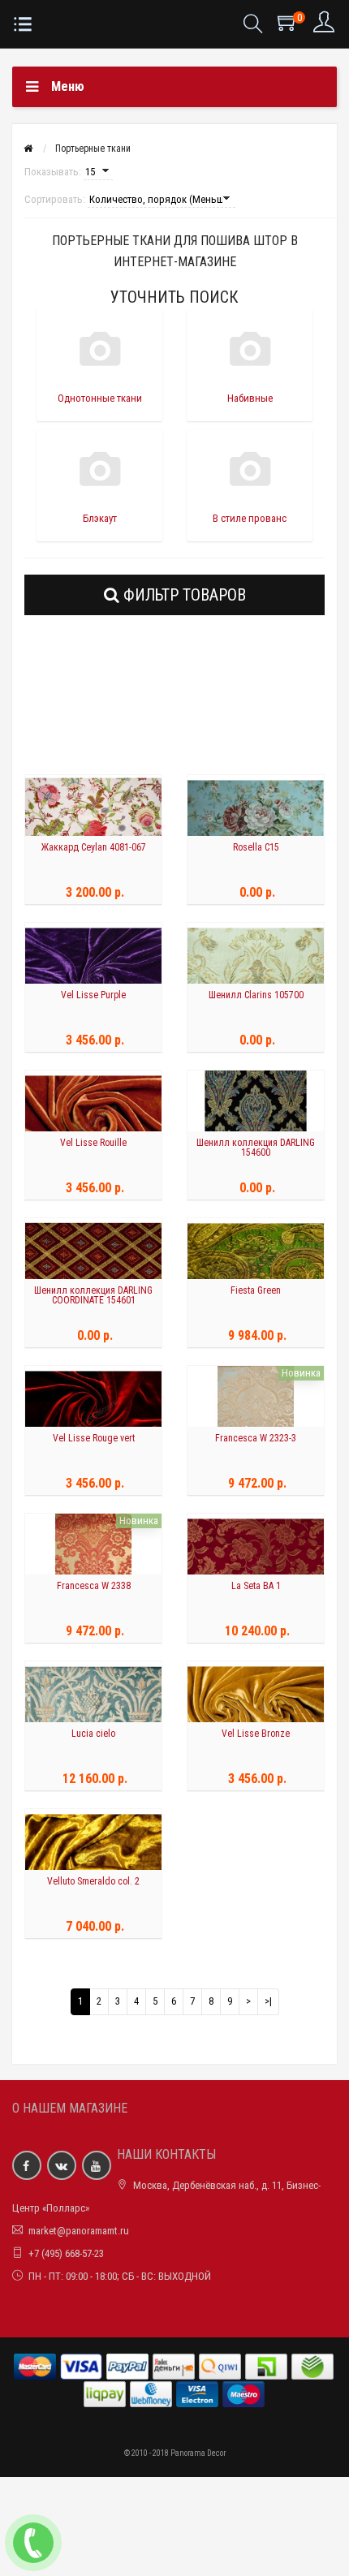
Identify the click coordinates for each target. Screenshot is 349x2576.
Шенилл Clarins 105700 (256, 995)
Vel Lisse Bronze (256, 1734)
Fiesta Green (256, 1290)
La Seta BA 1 (256, 1586)
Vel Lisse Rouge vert (94, 1438)
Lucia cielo (93, 1734)
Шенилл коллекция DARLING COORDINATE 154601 (93, 1295)
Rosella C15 (256, 847)
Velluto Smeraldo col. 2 (93, 1881)
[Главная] (28, 149)
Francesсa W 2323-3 (256, 1438)
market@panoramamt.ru (79, 2231)
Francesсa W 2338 (94, 1586)
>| (268, 2001)
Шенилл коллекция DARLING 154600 (256, 1148)
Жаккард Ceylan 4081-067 (94, 847)
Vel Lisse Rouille (93, 1143)
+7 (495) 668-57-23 (66, 2253)
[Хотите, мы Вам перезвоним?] (33, 2543)
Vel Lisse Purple (93, 995)
